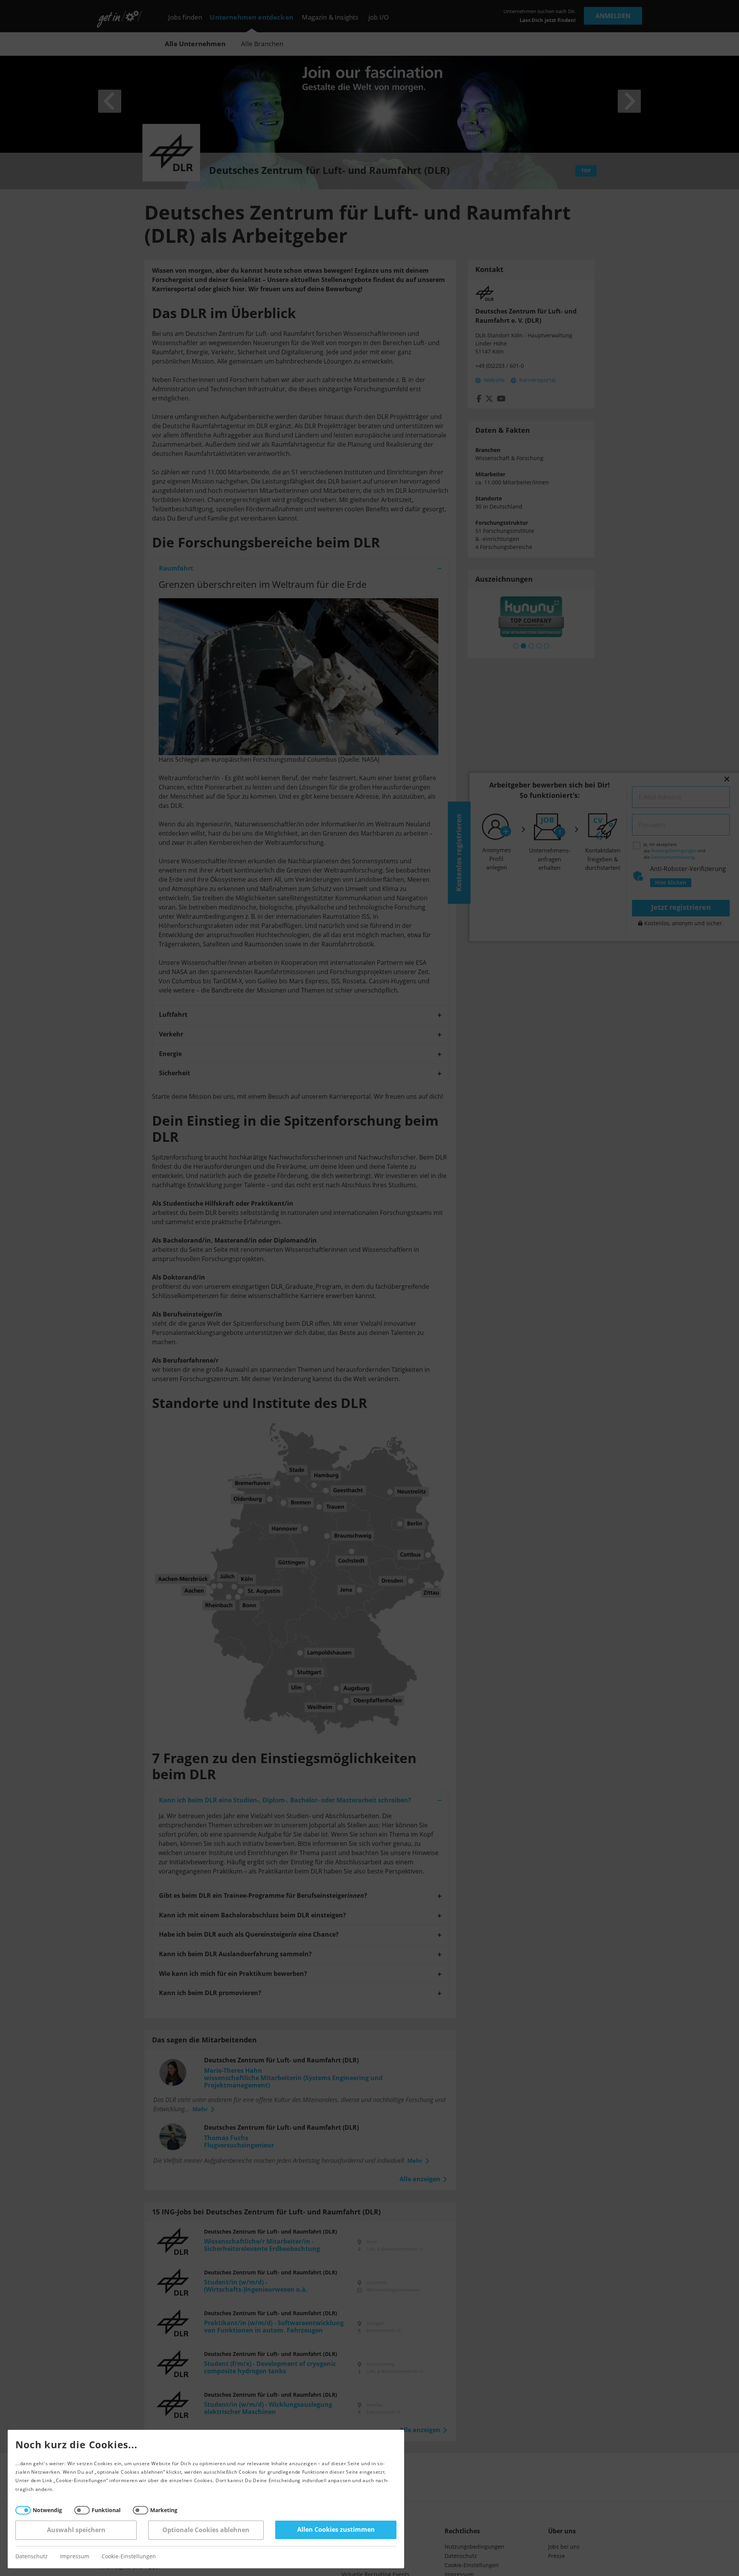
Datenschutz (32, 2557)
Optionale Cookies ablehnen (206, 2530)
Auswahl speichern (76, 2530)
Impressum (75, 2557)
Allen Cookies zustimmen (336, 2530)
